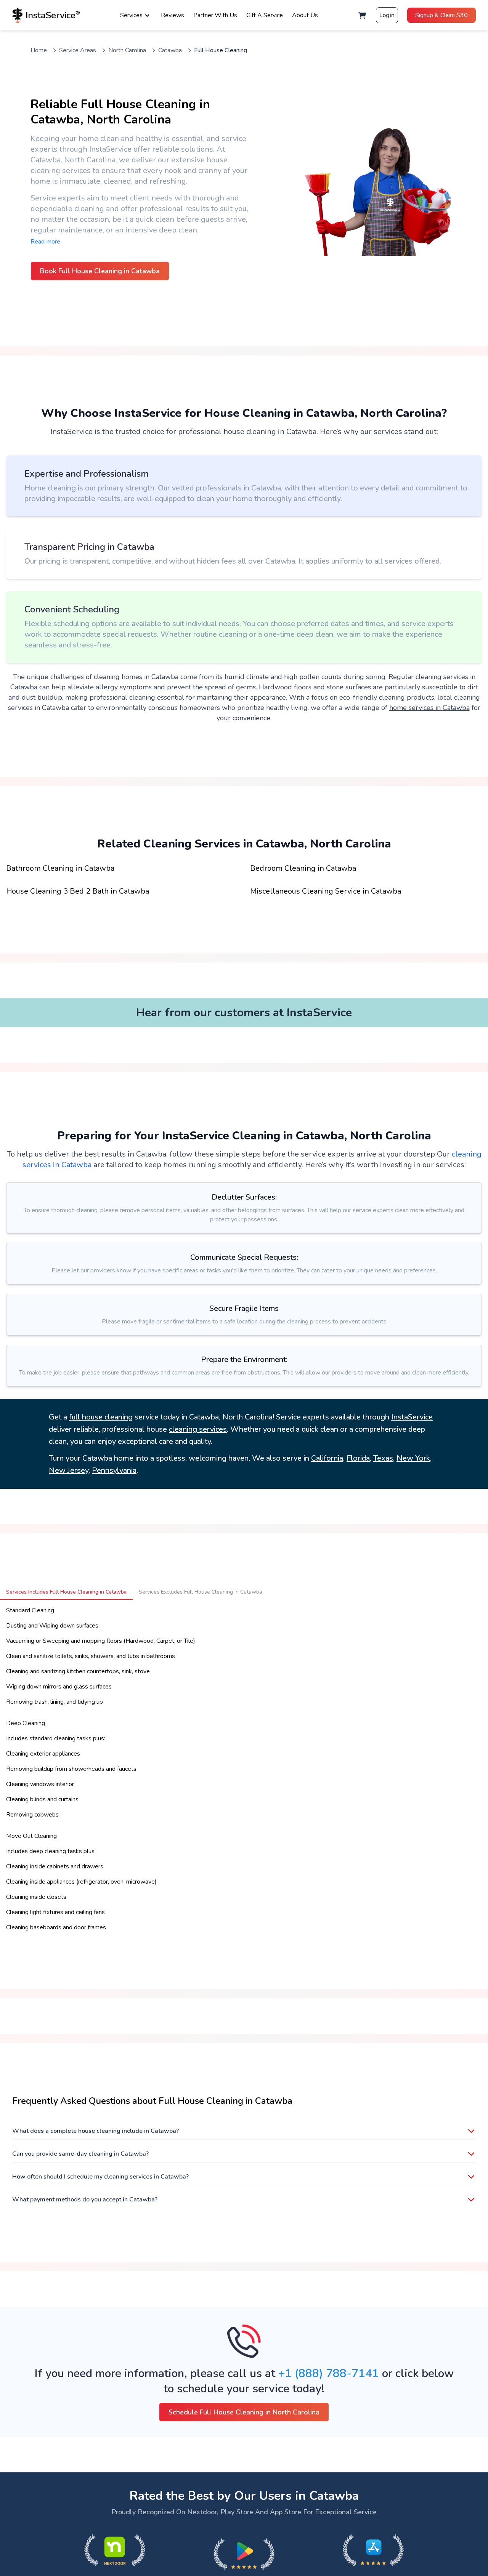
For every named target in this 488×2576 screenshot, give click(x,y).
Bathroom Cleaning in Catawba (60, 868)
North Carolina (127, 50)
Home (39, 50)
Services (131, 15)
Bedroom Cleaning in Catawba (303, 868)
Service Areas (78, 50)
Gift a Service (265, 15)
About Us (305, 15)
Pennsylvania (114, 1470)
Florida (358, 1458)
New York (413, 1458)
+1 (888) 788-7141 (329, 2373)
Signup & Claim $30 (441, 15)
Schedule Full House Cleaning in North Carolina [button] (244, 2412)
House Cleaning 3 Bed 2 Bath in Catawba (78, 891)
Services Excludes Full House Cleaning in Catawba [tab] (201, 1592)
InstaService (412, 1417)
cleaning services (198, 1429)
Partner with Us (215, 15)
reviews (173, 15)
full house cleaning (101, 1417)
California (327, 1458)
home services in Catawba (429, 708)
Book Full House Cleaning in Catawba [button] (100, 271)
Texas (383, 1458)
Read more (45, 242)
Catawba (170, 50)
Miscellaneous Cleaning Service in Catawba (326, 891)
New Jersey (69, 1470)
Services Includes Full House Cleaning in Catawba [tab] (66, 1592)
